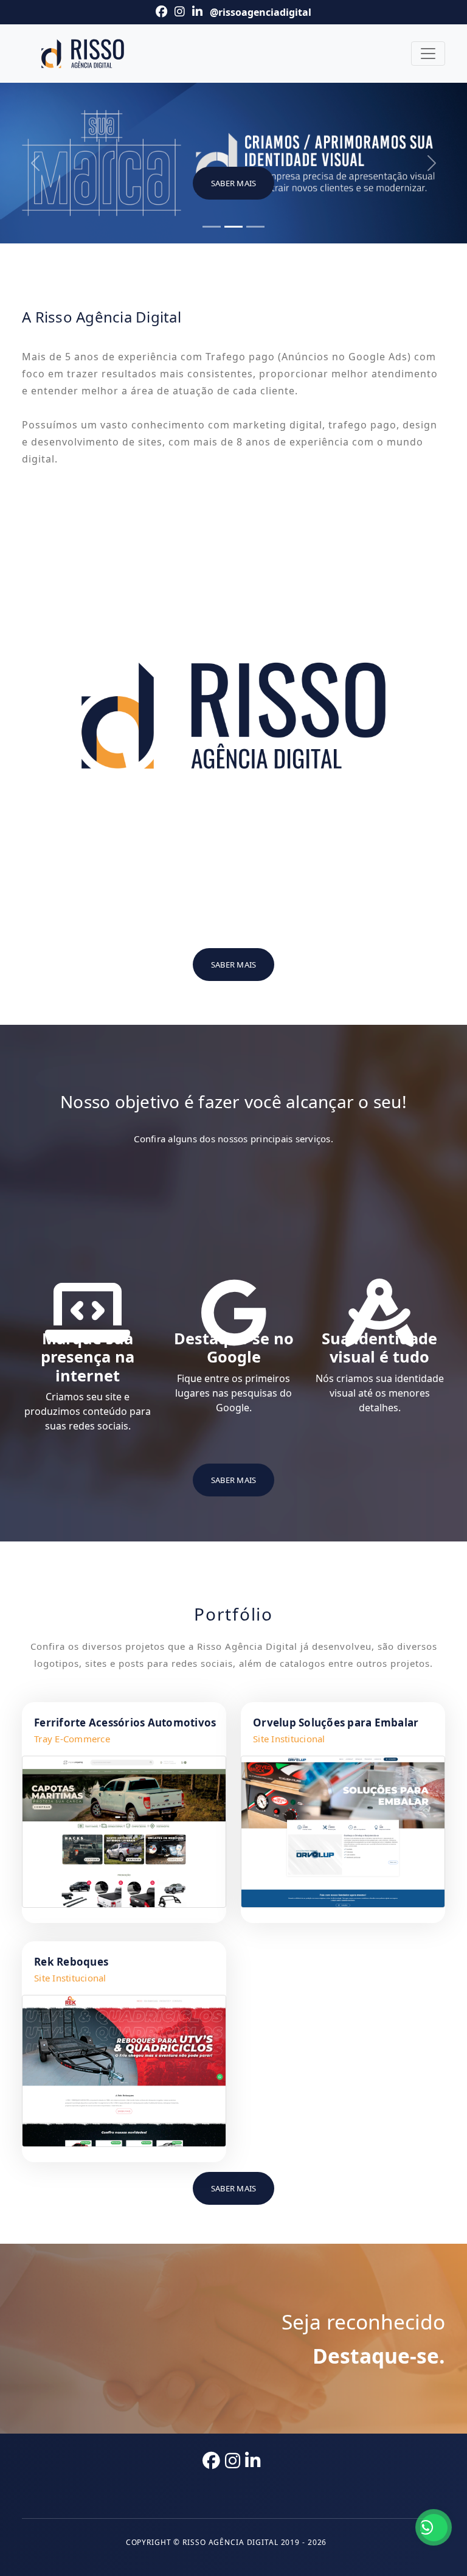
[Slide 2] (233, 227)
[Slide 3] (255, 227)
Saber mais (234, 183)
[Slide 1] (212, 227)
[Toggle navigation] (428, 54)
